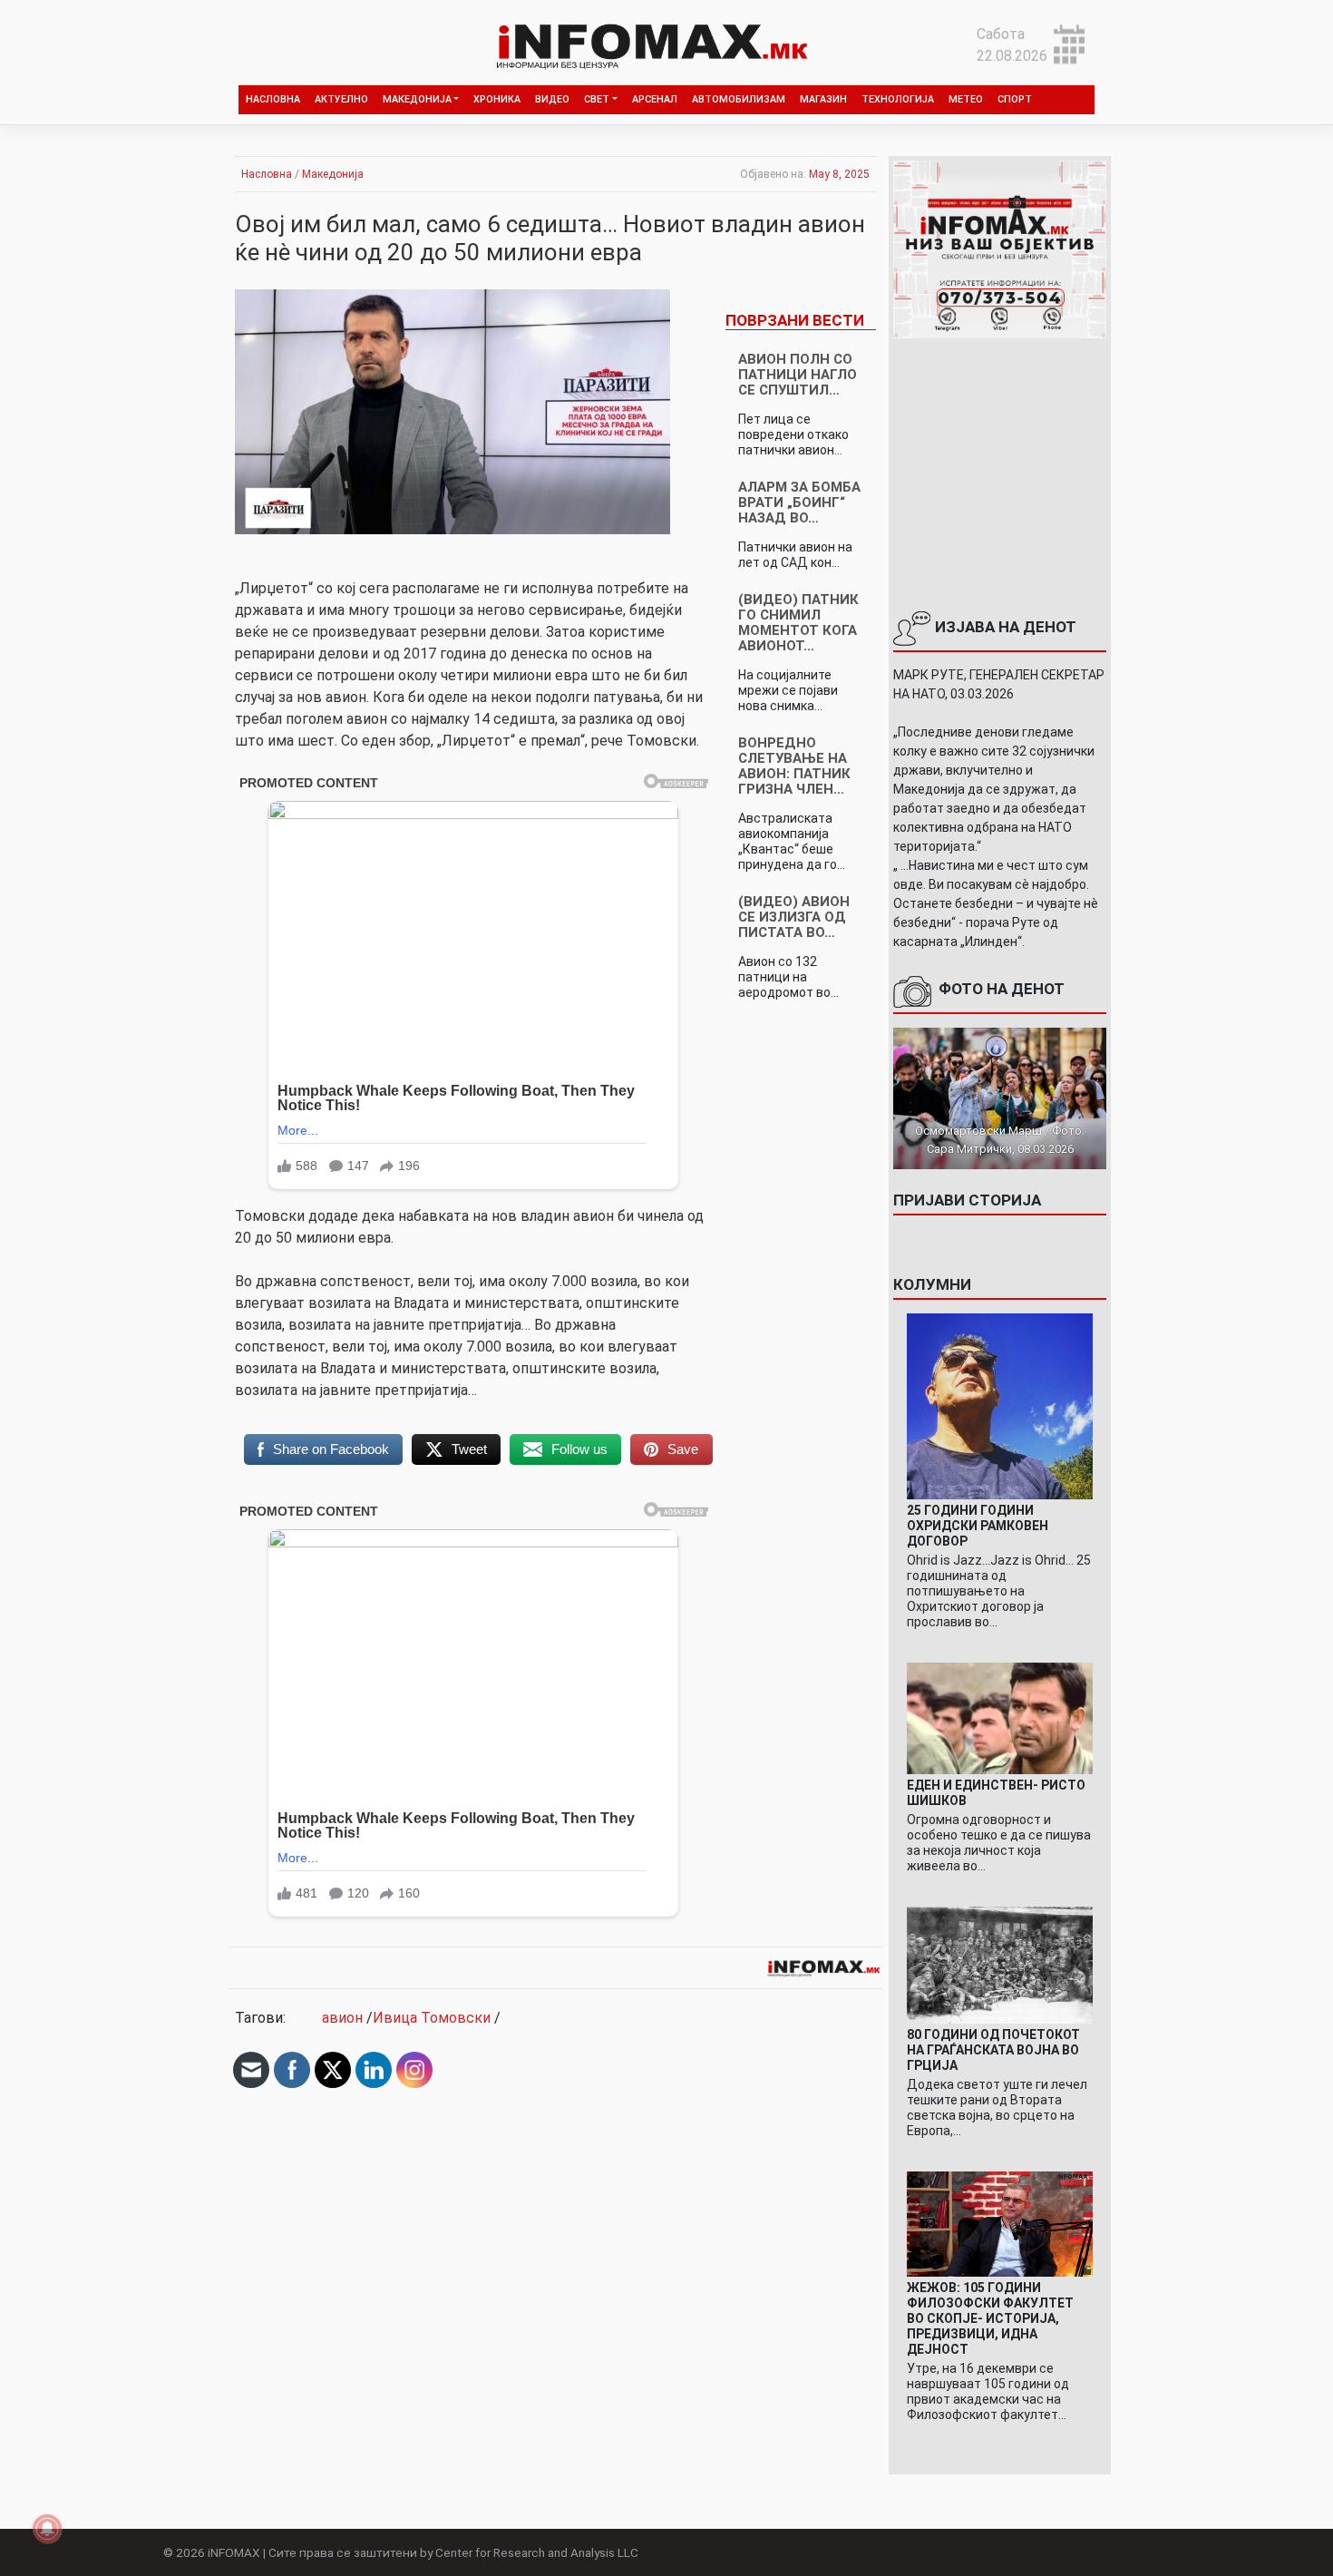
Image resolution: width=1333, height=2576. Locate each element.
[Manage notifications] (47, 2529)
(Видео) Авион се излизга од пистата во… (794, 917)
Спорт (1015, 99)
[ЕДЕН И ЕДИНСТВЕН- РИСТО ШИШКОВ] (1000, 1717)
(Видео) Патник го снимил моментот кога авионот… (798, 623)
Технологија (898, 99)
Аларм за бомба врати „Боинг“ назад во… (799, 503)
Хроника (497, 99)
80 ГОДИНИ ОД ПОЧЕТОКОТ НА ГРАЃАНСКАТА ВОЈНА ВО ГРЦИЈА (993, 2050)
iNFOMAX (234, 2552)
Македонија (417, 99)
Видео (552, 99)
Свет (597, 99)
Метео (966, 99)
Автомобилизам (739, 99)
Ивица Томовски (432, 2018)
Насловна (273, 99)
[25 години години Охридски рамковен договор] (1000, 1405)
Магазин (823, 99)
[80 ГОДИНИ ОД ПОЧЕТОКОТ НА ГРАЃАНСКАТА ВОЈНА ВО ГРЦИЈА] (1000, 1964)
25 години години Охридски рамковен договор (978, 1526)
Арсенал (655, 99)
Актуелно (341, 99)
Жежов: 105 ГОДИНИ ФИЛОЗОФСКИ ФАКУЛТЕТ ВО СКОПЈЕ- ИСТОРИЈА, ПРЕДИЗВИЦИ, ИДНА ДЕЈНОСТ (990, 2318)
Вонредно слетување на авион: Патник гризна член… (794, 766)
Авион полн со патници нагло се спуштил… (798, 375)
